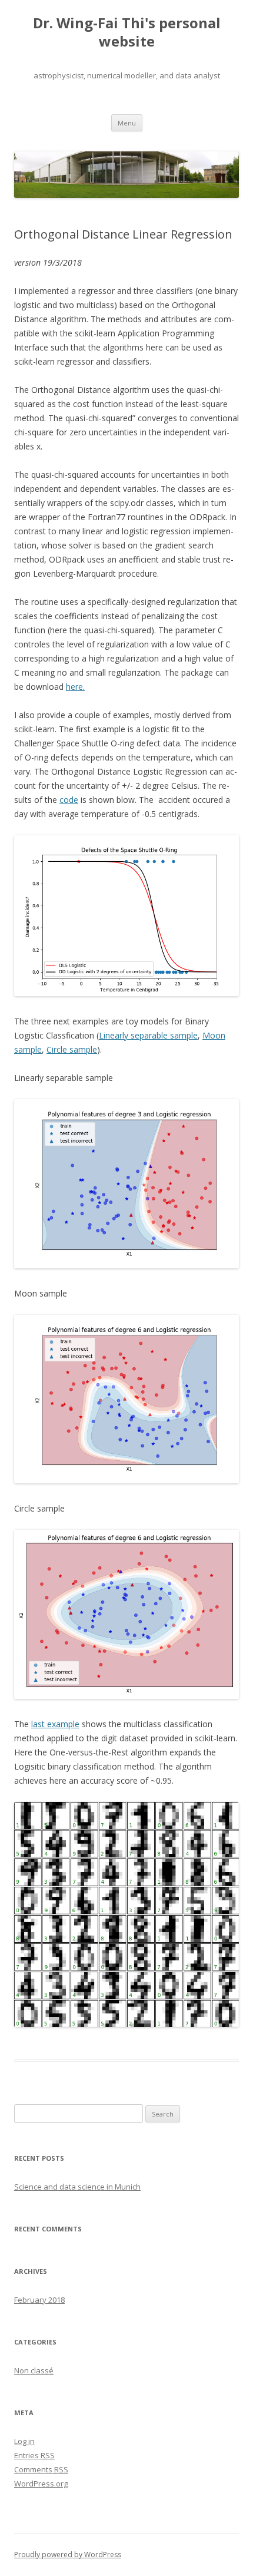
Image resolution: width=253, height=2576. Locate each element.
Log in (24, 2441)
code (69, 800)
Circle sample (72, 1049)
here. (75, 687)
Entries (34, 2455)
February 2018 (39, 2300)
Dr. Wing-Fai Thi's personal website (127, 32)
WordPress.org (41, 2484)
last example (55, 1724)
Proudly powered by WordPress (68, 2554)
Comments (41, 2469)
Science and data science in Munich (77, 2187)
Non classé (34, 2370)
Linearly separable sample (148, 1035)
